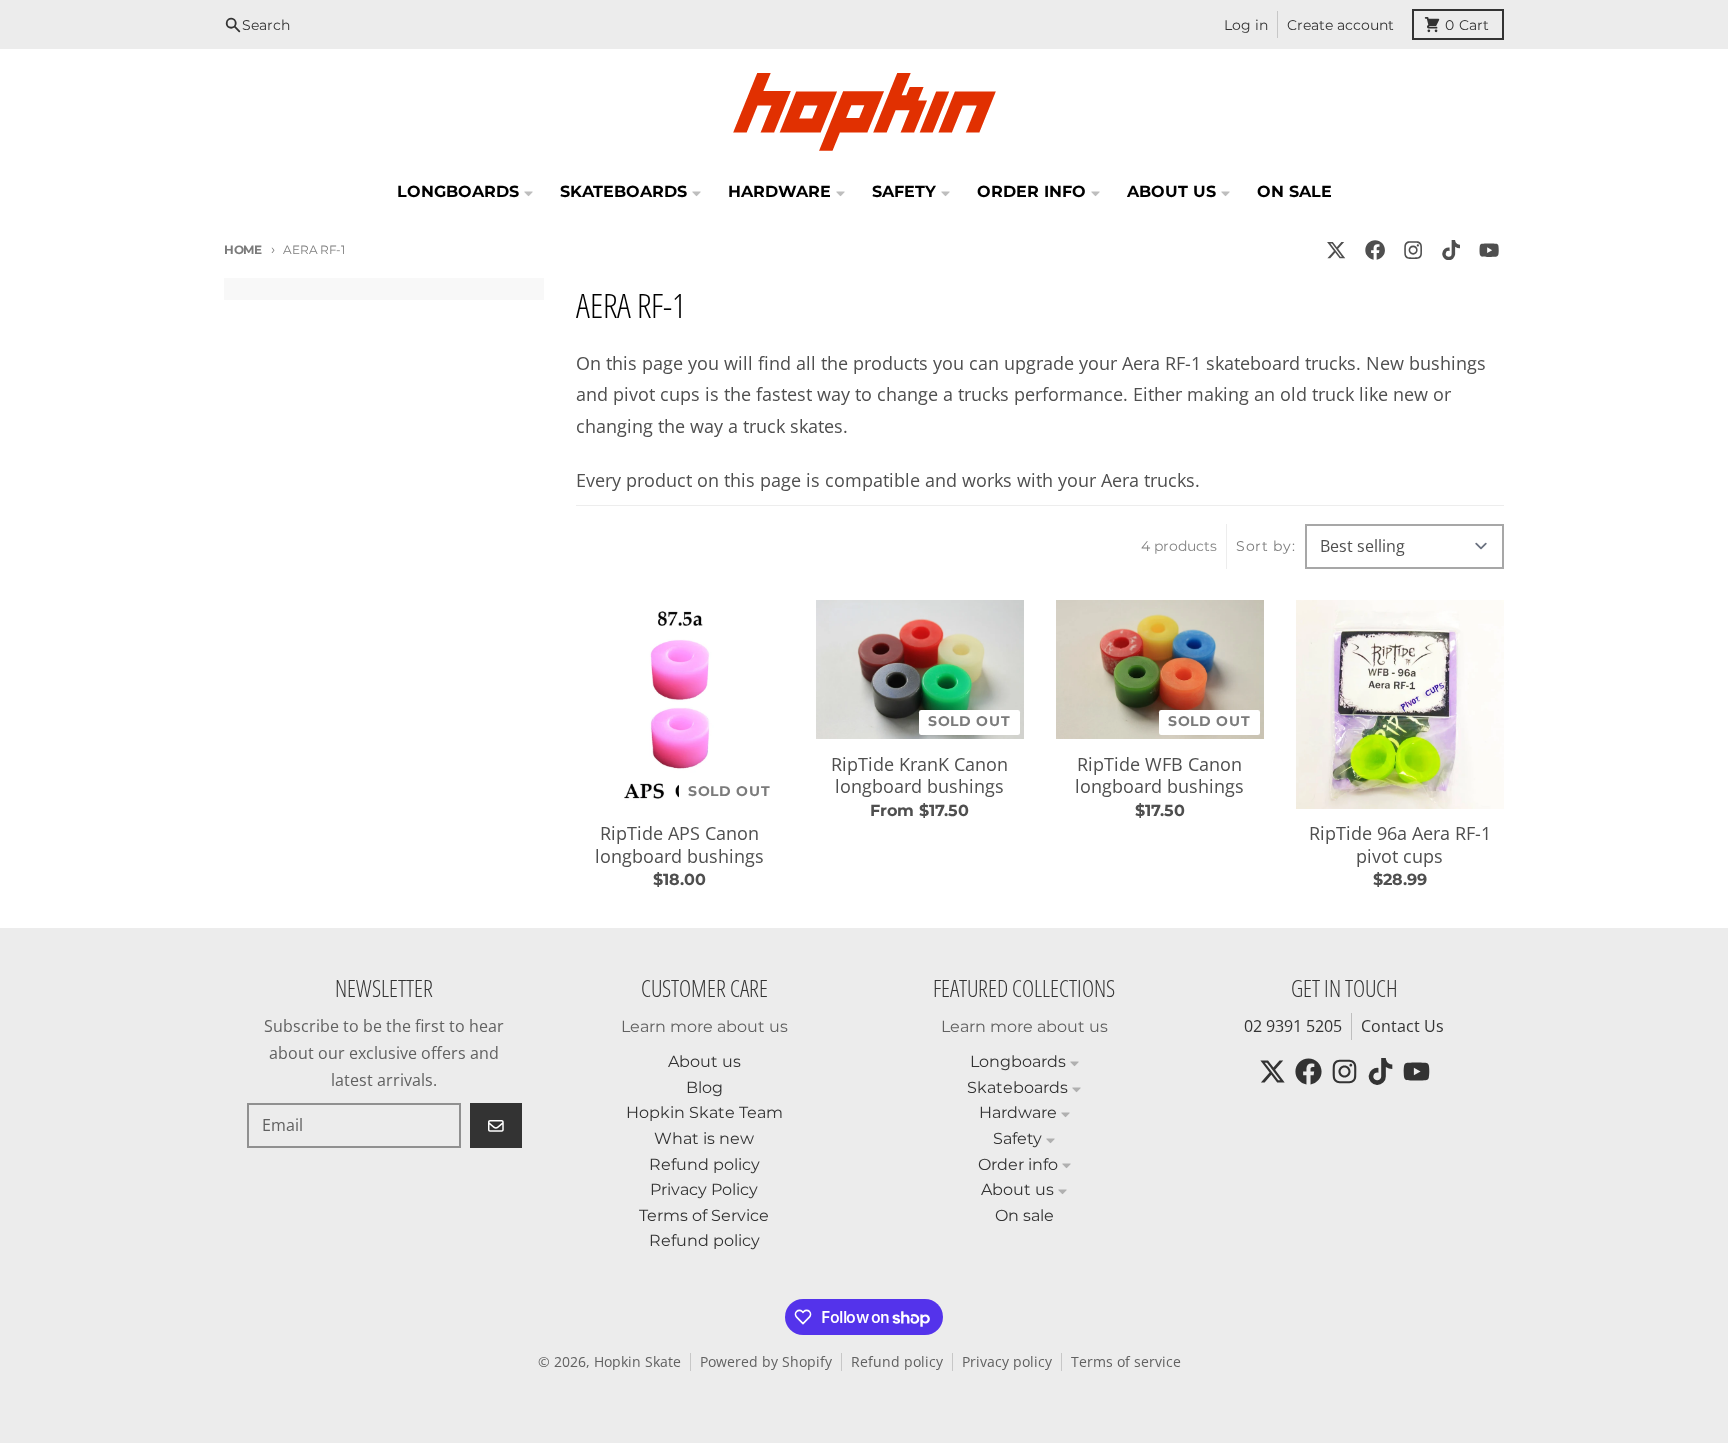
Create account (1340, 25)
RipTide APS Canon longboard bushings (679, 844)
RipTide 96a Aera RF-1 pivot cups (1400, 844)
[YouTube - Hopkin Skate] (1489, 249)
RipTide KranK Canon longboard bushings (919, 775)
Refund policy (897, 1362)
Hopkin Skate (637, 1362)
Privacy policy (1007, 1362)
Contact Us (1402, 1026)
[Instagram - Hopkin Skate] (1412, 249)
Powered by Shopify (766, 1362)
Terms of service (1126, 1362)
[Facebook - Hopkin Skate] (1374, 249)
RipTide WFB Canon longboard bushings (1159, 775)
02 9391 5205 (1293, 1026)
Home (243, 249)
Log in (1246, 25)
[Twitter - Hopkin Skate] (1336, 249)
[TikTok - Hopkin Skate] (1451, 249)
